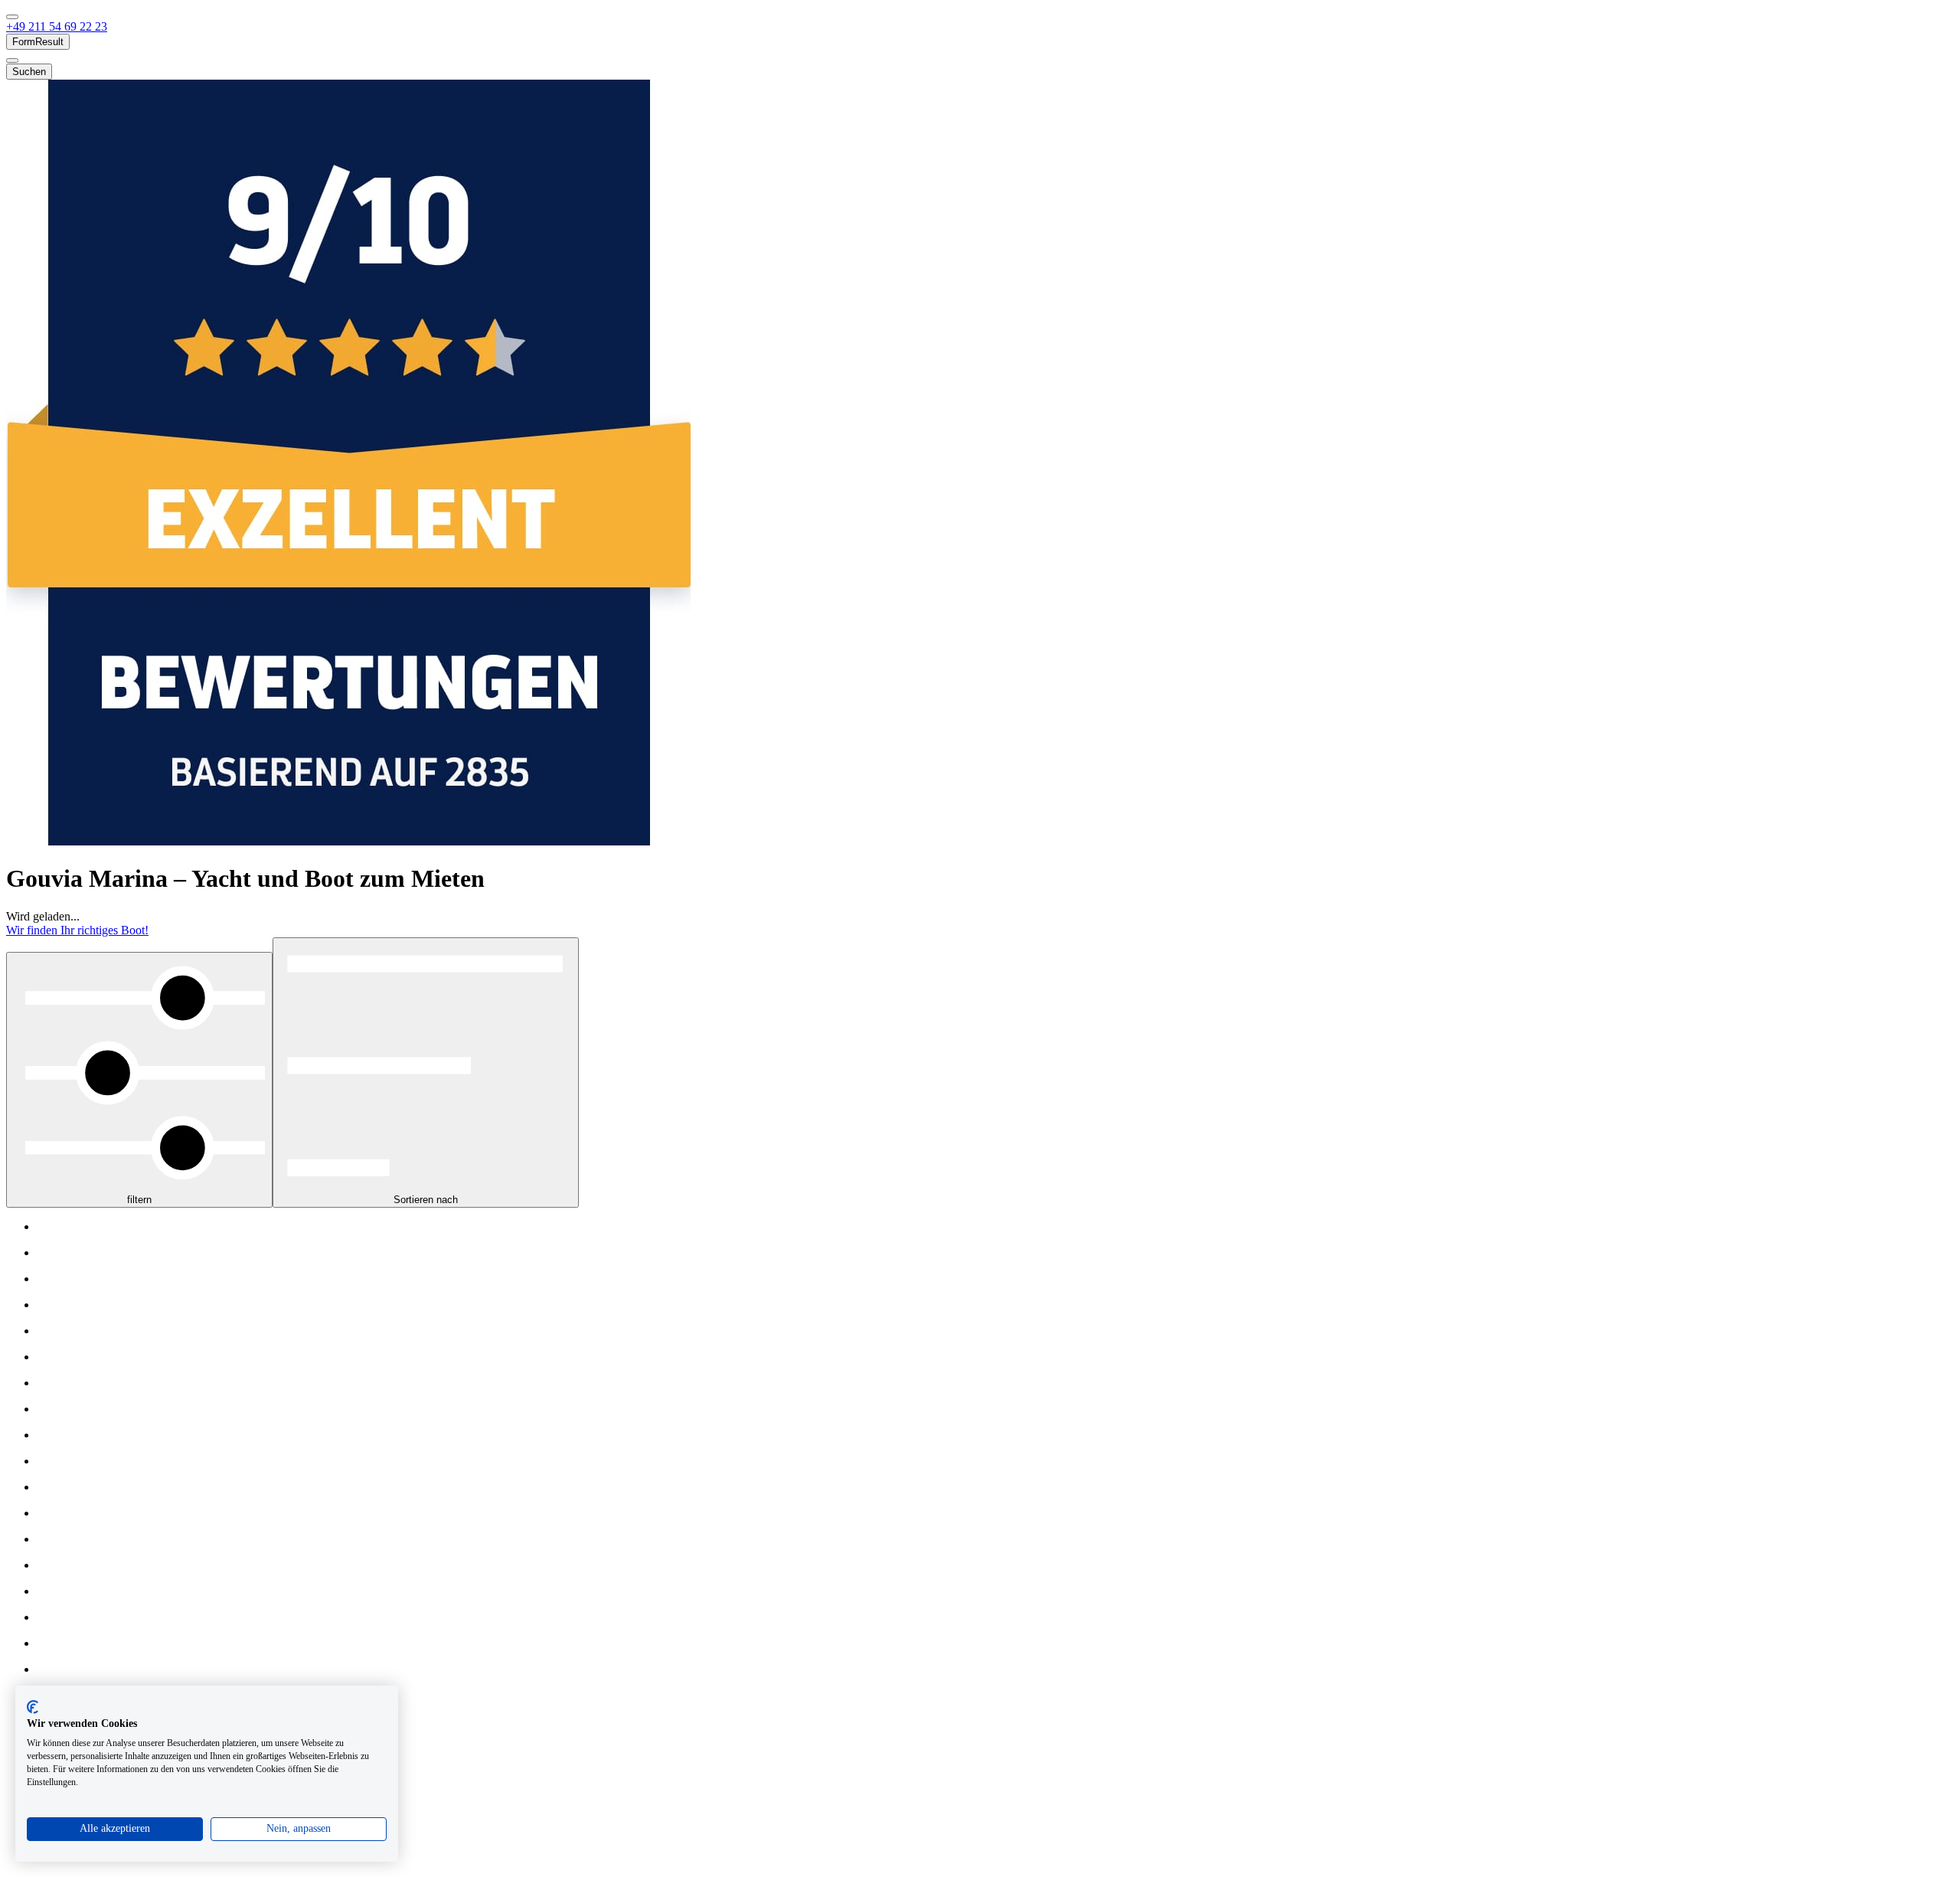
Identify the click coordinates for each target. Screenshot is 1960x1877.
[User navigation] (12, 60)
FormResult (38, 42)
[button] (57, 26)
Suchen (29, 72)
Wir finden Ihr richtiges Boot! (77, 930)
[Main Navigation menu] (12, 17)
